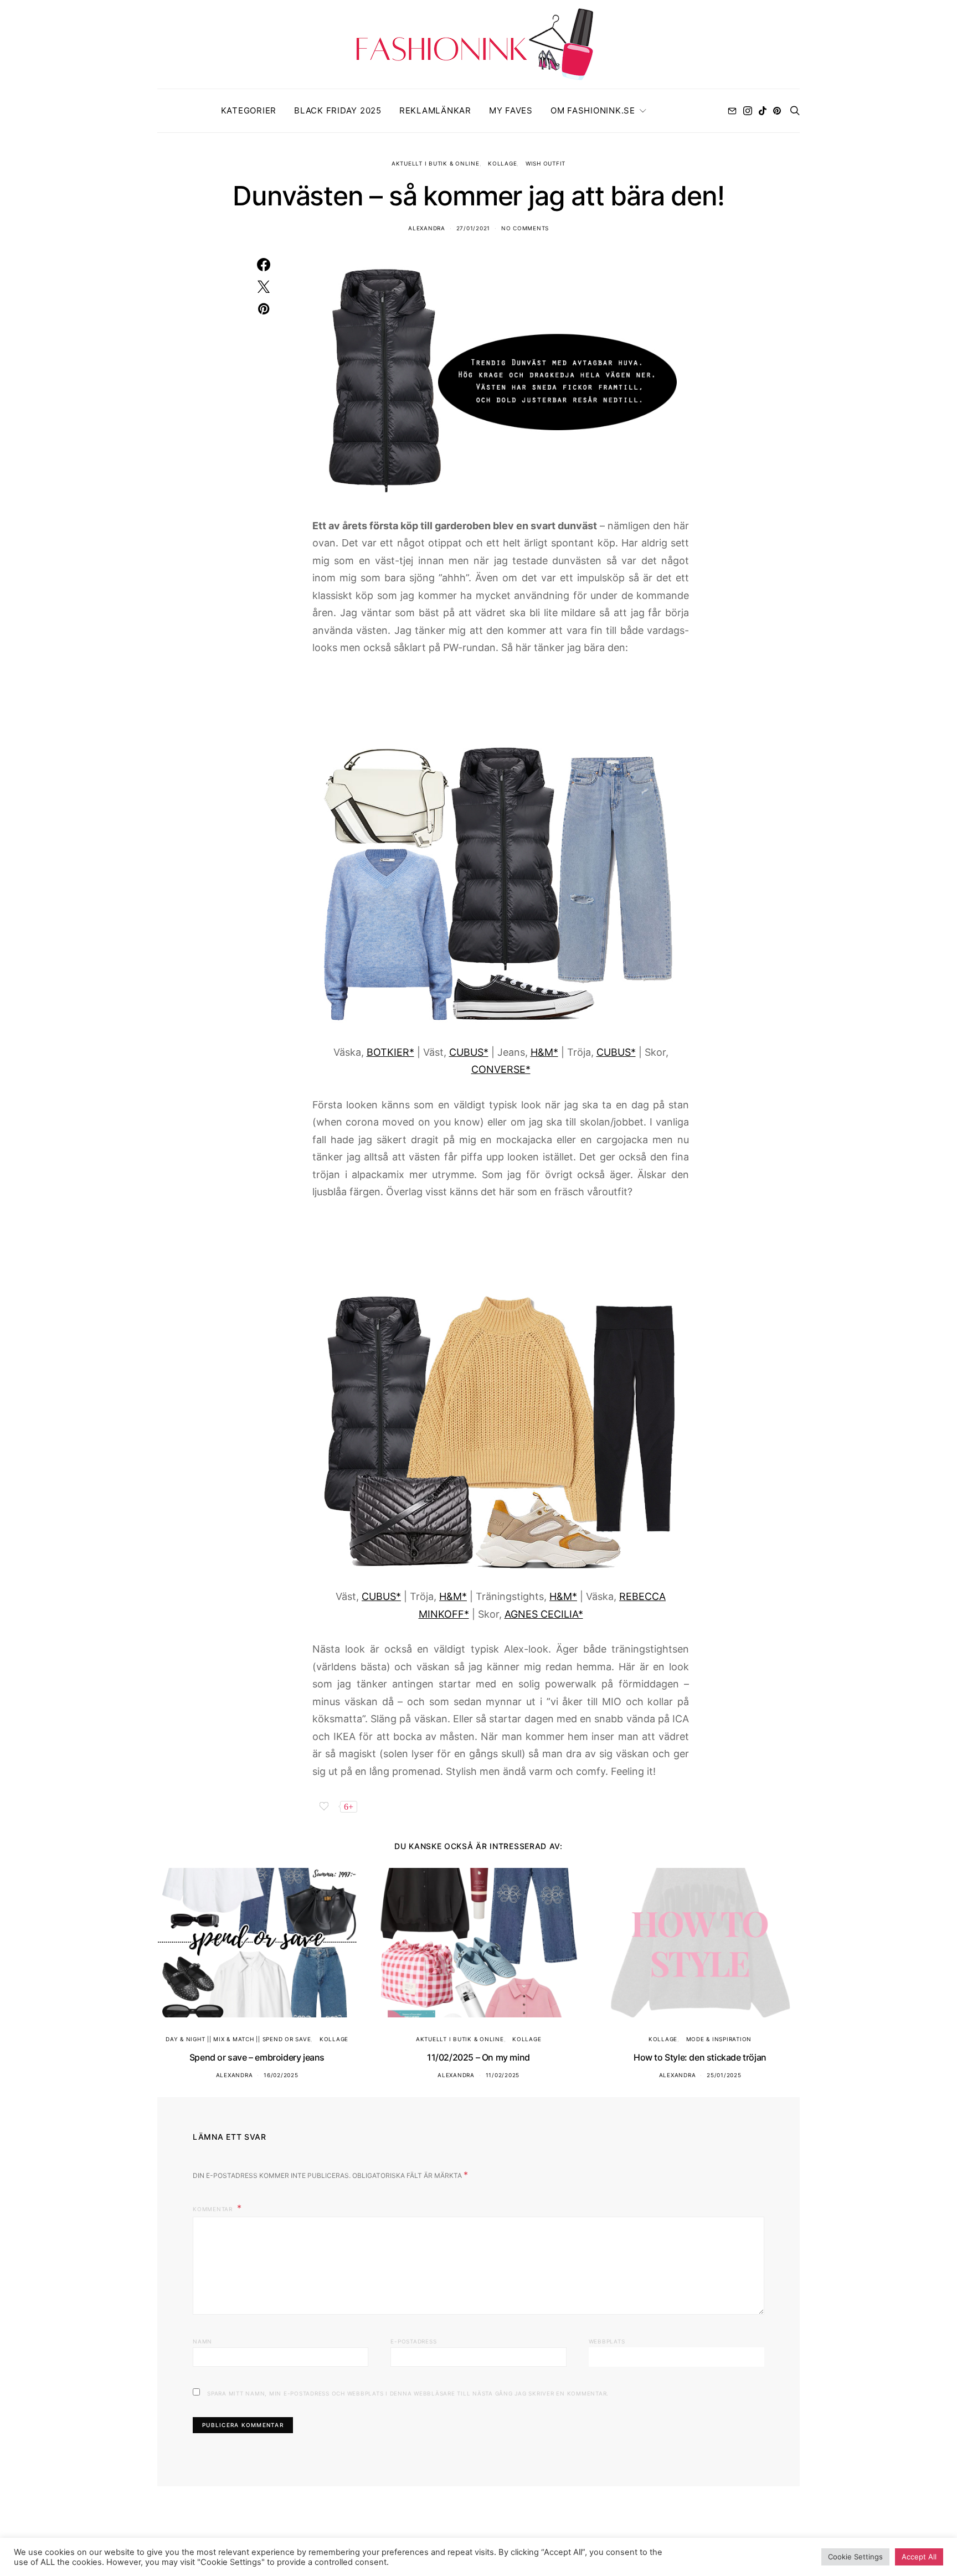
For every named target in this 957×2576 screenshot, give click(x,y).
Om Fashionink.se (593, 110)
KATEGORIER (249, 110)
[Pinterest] (777, 111)
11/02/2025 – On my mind (478, 2057)
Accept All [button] (919, 2557)
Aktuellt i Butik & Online (436, 163)
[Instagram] (748, 111)
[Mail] (732, 111)
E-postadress (413, 2341)
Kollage (502, 163)
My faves (511, 110)
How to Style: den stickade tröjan (700, 2057)
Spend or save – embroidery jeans (257, 2057)
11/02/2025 (503, 2075)
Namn (202, 2341)
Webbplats (607, 2341)
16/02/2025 (281, 2075)
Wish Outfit (546, 163)
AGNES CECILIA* (544, 1614)
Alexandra (427, 228)
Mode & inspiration (719, 2039)
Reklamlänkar (435, 110)
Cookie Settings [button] (855, 2557)
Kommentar (214, 2209)
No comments (525, 228)
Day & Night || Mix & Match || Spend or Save (238, 2039)
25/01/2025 (724, 2075)
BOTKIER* (390, 1052)
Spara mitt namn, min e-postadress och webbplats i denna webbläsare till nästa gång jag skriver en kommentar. (408, 2393)
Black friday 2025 (338, 110)
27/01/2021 (474, 228)
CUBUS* (469, 1052)
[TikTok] (763, 111)
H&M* (544, 1052)
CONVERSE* (501, 1069)
